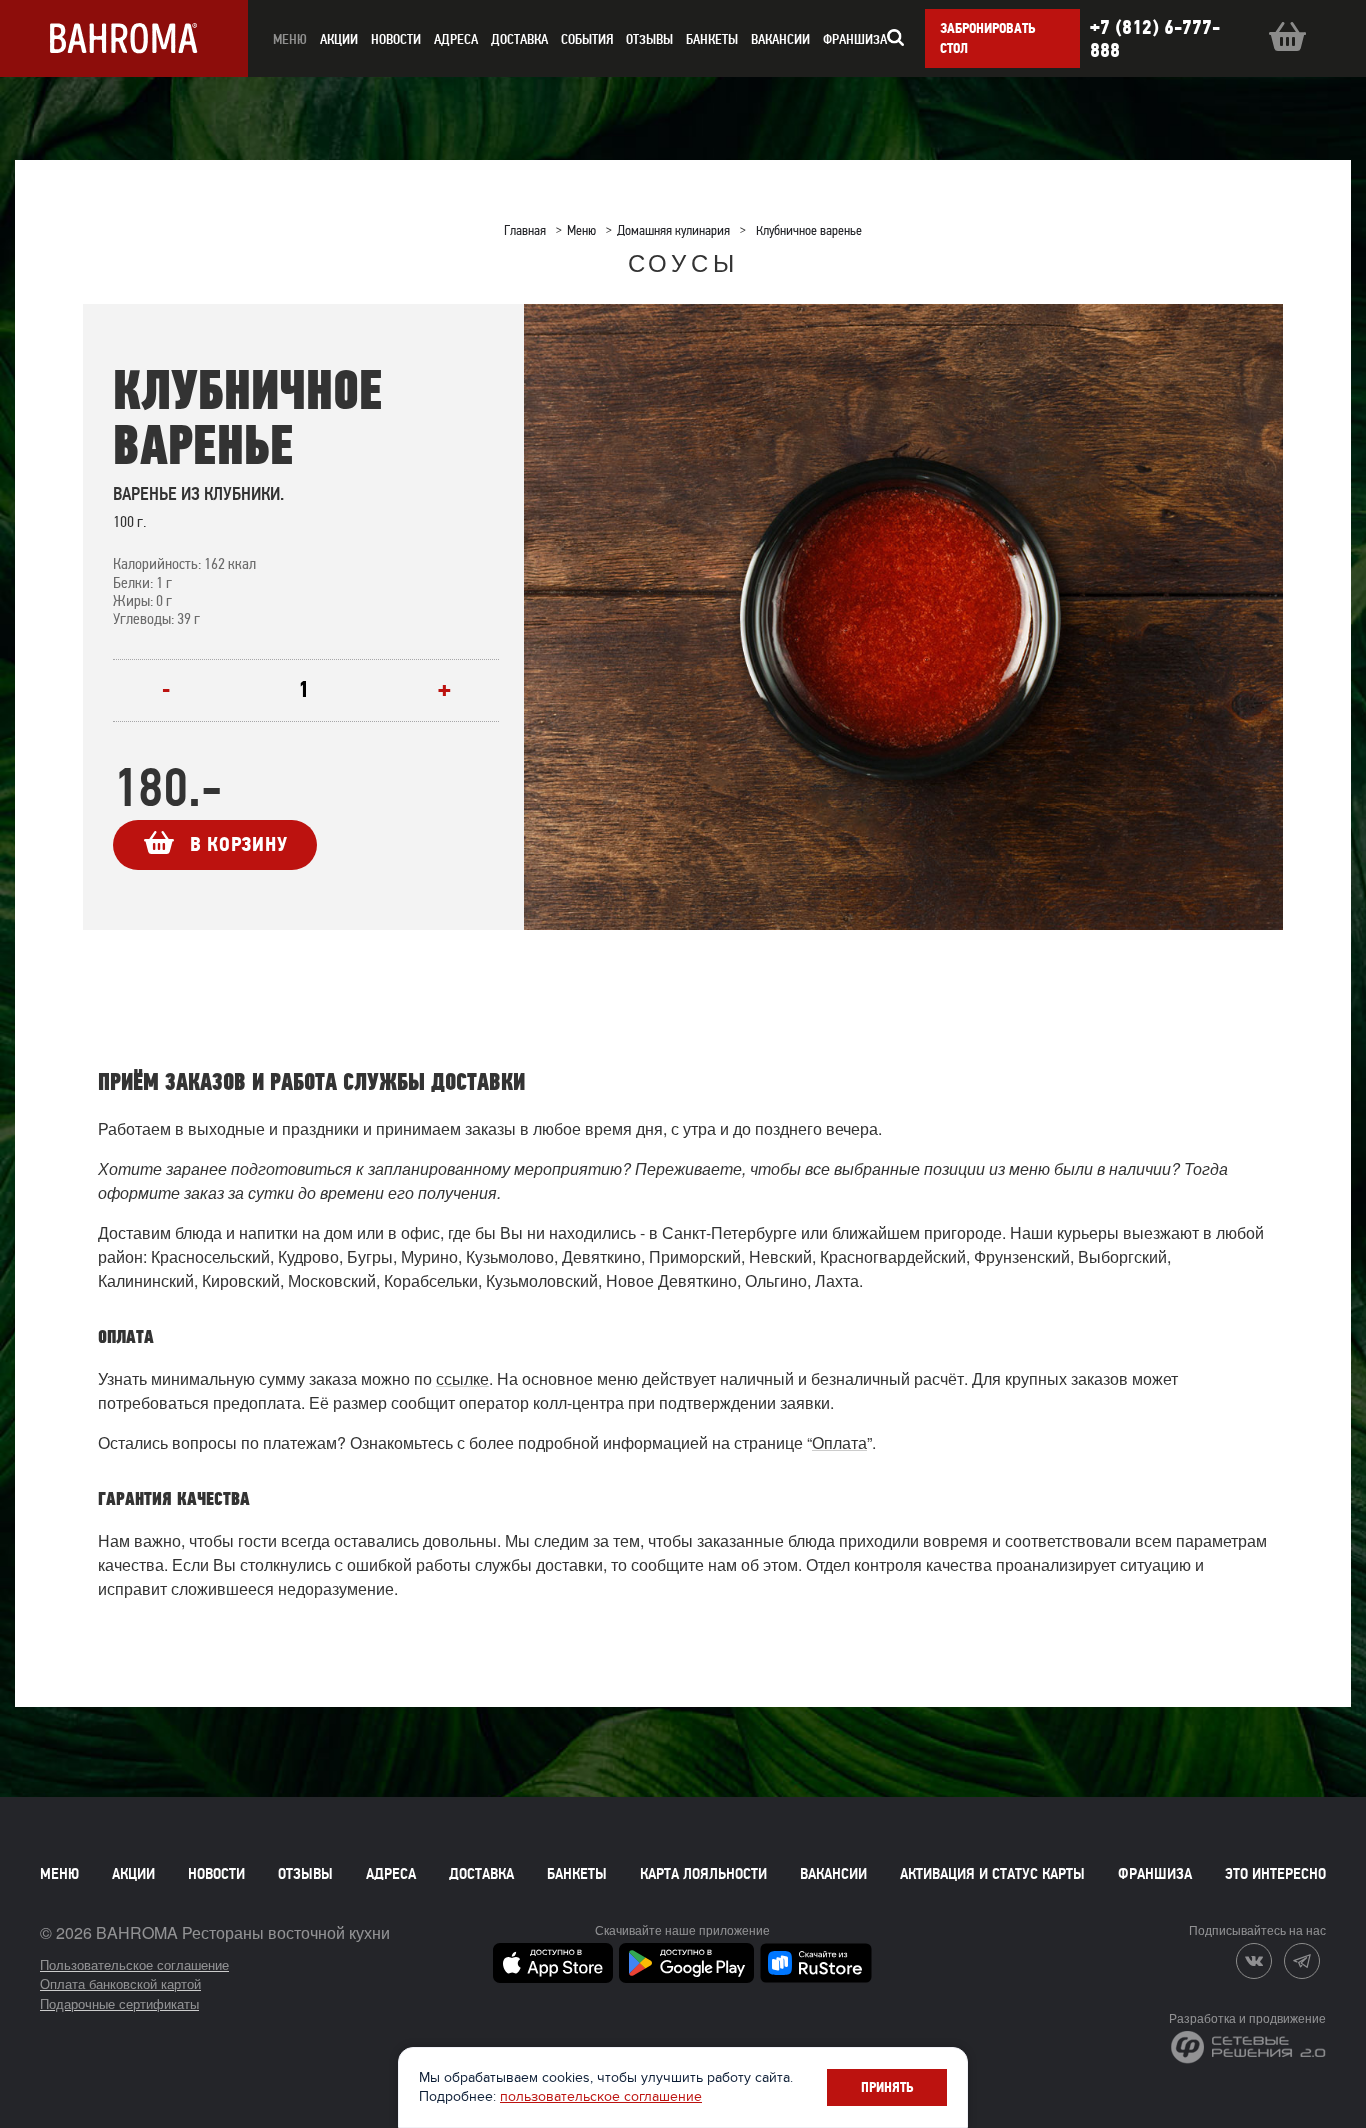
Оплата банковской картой (120, 1983)
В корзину (238, 844)
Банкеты (712, 39)
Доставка (481, 1874)
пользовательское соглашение (601, 2096)
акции (339, 39)
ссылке (462, 1378)
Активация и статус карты (992, 1874)
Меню (59, 1874)
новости (396, 39)
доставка (519, 39)
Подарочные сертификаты (119, 2003)
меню (290, 39)
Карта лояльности (703, 1874)
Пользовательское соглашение (134, 1964)
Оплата (839, 1442)
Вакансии (780, 39)
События (587, 39)
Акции (133, 1874)
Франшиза (855, 39)
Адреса (456, 39)
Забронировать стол (987, 38)
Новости (216, 1874)
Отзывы (649, 39)
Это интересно (1275, 1874)
